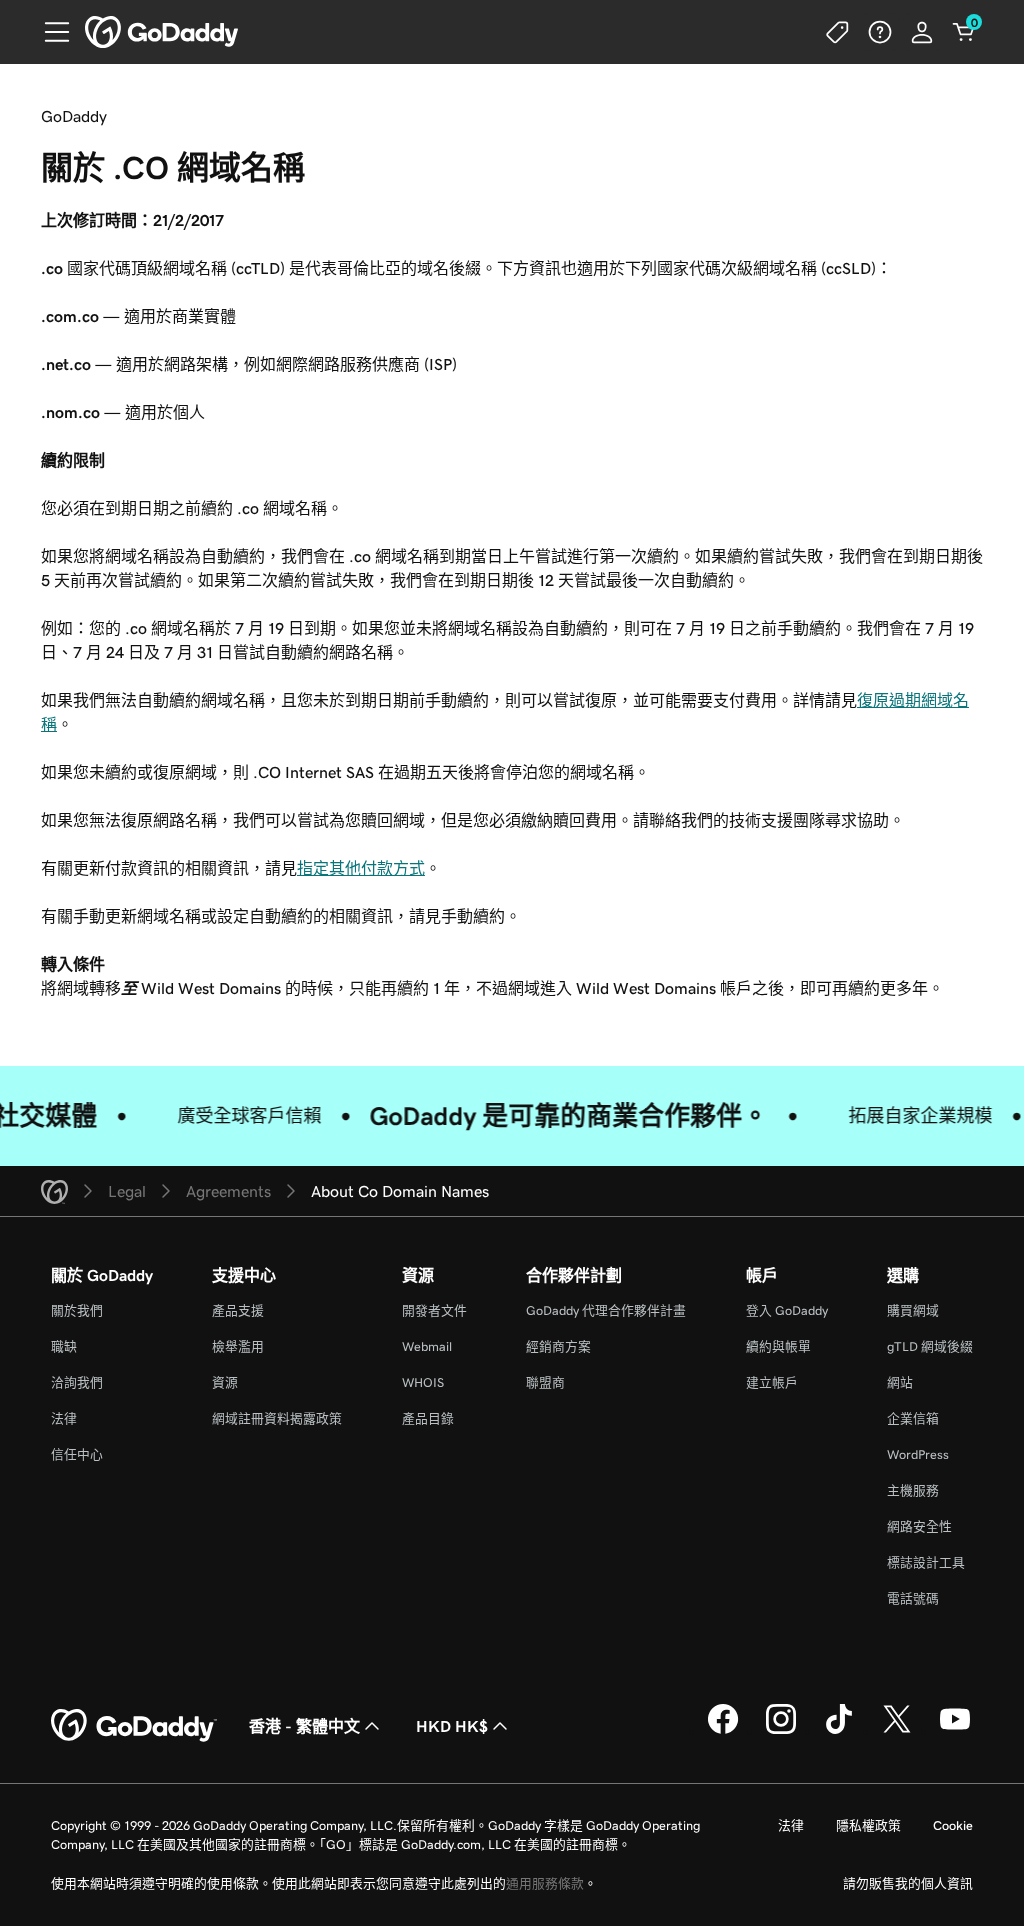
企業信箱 (913, 1418)
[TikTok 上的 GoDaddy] (839, 1731)
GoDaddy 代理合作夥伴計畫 (606, 1310)
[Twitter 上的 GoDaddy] (897, 1731)
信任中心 (77, 1454)
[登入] (922, 32)
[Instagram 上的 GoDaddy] (781, 1731)
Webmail (427, 1346)
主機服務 (913, 1490)
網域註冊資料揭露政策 (277, 1418)
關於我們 (77, 1310)
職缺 (64, 1346)
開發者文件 (434, 1310)
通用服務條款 (545, 1883)
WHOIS (423, 1382)
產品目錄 (428, 1418)
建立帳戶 (772, 1382)
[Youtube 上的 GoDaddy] (955, 1731)
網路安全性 (919, 1526)
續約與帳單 (778, 1346)
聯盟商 (545, 1382)
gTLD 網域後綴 (930, 1346)
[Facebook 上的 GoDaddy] (723, 1731)
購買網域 (913, 1310)
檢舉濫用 (238, 1346)
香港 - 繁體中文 (304, 1726)
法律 (64, 1418)
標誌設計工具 (926, 1562)
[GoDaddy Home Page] (134, 1726)
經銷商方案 (558, 1346)
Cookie (953, 1825)
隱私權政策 (868, 1825)
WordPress (918, 1454)
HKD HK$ (452, 1726)
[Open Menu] (49, 32)
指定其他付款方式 (361, 868)
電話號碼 (913, 1598)
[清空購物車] (964, 32)
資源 (225, 1382)
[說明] (880, 32)
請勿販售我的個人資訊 (908, 1883)
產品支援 (238, 1310)
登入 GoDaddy (787, 1310)
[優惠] (838, 32)
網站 (900, 1382)
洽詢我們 (77, 1382)
